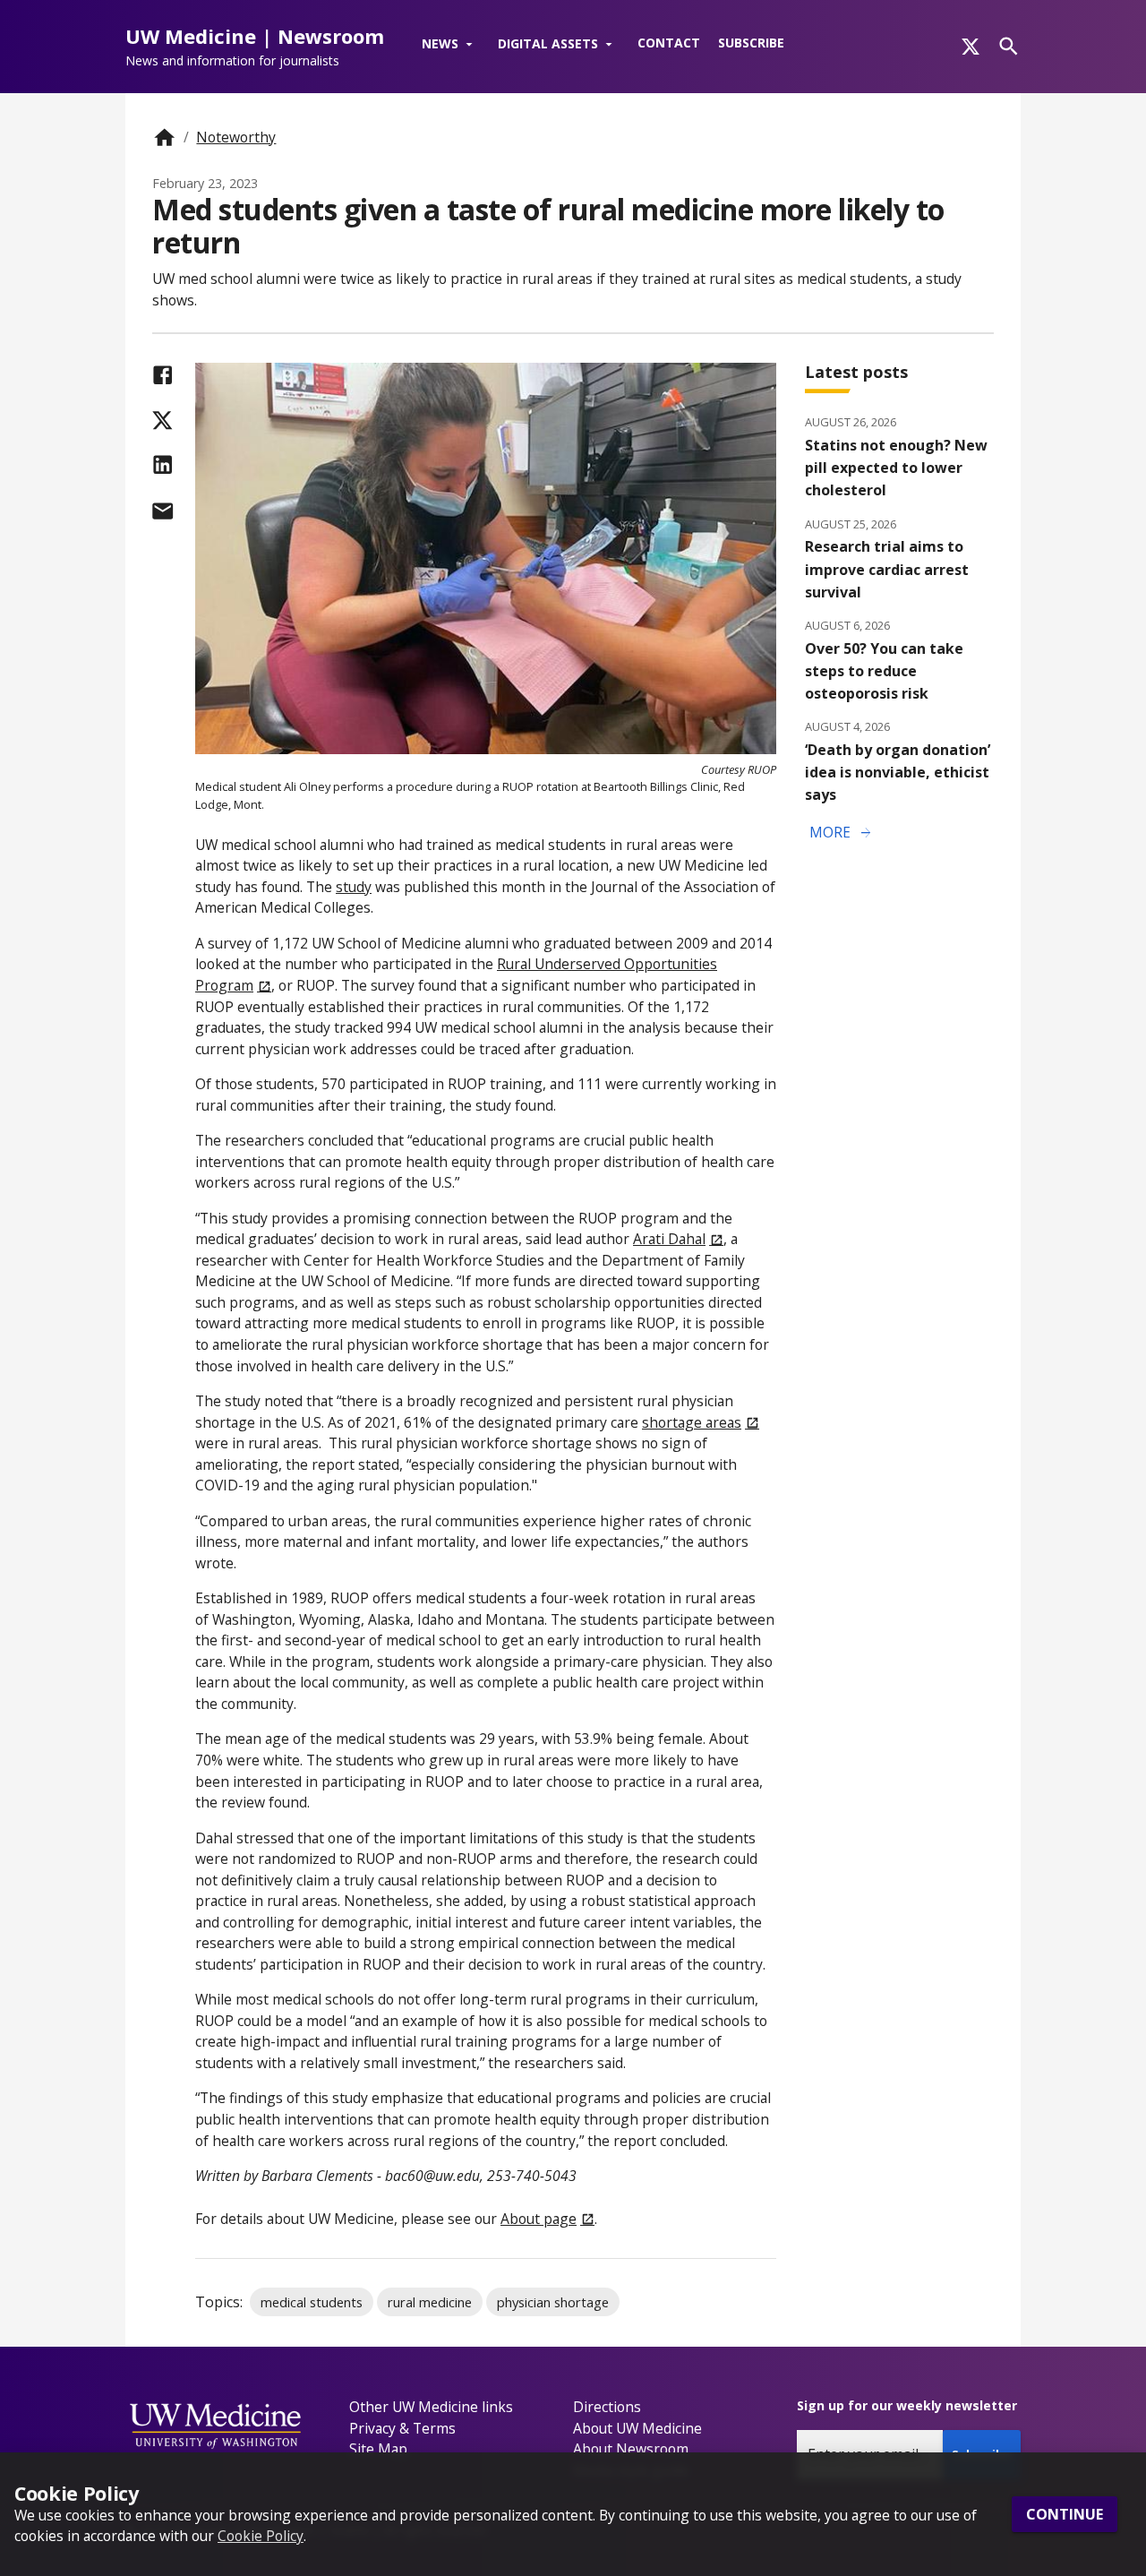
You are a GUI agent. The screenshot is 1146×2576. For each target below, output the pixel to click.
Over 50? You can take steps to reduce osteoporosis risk (884, 671)
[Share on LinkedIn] (162, 464)
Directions (607, 2407)
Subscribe (751, 43)
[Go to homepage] (164, 137)
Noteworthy (236, 137)
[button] (451, 45)
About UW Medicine (637, 2428)
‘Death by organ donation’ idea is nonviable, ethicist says (898, 772)
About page (539, 2219)
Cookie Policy (261, 2536)
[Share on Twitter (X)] (162, 421)
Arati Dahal (669, 1239)
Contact (669, 43)
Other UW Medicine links (431, 2407)
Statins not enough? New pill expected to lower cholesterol (896, 468)
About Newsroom (631, 2449)
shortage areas (692, 1422)
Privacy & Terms (402, 2428)
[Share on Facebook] (162, 375)
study (354, 887)
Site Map (378, 2449)
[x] (971, 47)
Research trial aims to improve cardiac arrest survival (887, 569)
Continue (1065, 2514)
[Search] (1009, 46)
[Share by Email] (162, 511)
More (842, 833)
